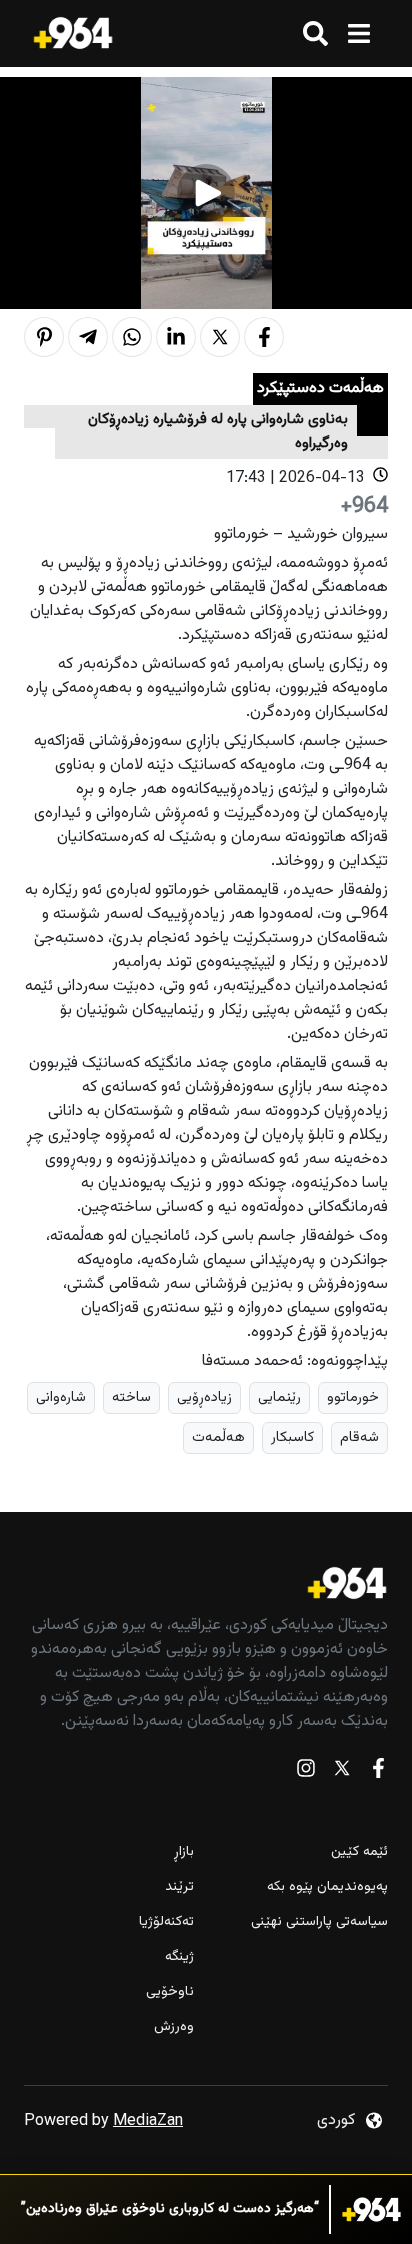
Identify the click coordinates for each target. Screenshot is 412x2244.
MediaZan (148, 2121)
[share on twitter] (220, 337)
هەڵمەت (218, 1437)
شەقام (359, 1437)
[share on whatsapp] (132, 337)
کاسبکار (292, 1437)
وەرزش (174, 2027)
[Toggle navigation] (358, 33)
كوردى (336, 2120)
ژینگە (179, 1957)
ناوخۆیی (170, 1992)
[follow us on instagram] (306, 1772)
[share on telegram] (88, 337)
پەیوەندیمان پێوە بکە (327, 1887)
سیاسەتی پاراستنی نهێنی (319, 1922)
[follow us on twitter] (342, 1772)
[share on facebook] (264, 337)
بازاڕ (184, 1852)
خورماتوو (353, 1397)
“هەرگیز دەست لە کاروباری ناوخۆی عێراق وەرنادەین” (170, 2209)
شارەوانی (61, 1397)
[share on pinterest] (44, 337)
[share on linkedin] (176, 337)
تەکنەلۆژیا (166, 1922)
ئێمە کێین (359, 1852)
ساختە (131, 1397)
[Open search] (315, 33)
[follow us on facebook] (378, 1772)
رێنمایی (279, 1397)
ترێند (179, 1887)
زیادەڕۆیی (204, 1397)
